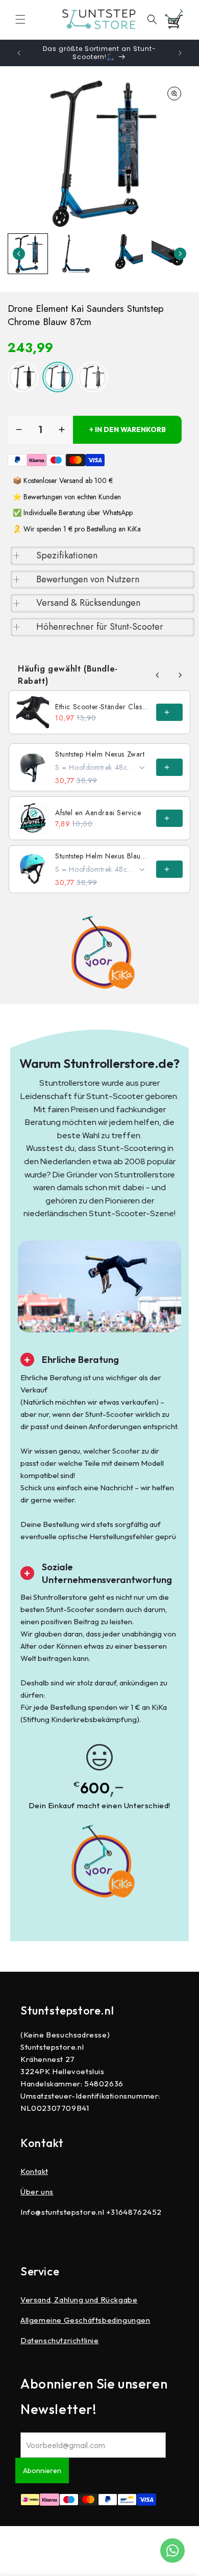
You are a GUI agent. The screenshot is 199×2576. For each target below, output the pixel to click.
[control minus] (19, 430)
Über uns (37, 2192)
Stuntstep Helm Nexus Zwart (100, 754)
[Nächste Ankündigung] (180, 53)
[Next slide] (180, 254)
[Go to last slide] (19, 254)
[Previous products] (158, 675)
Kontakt (34, 2171)
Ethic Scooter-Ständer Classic (103, 707)
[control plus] (62, 430)
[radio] (23, 377)
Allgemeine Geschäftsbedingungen (85, 2320)
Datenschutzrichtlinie (60, 2340)
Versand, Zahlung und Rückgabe (79, 2300)
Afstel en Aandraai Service (98, 813)
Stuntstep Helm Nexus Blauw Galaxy (103, 856)
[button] (20, 19)
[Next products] (180, 675)
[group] (28, 254)
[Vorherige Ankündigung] (19, 53)
